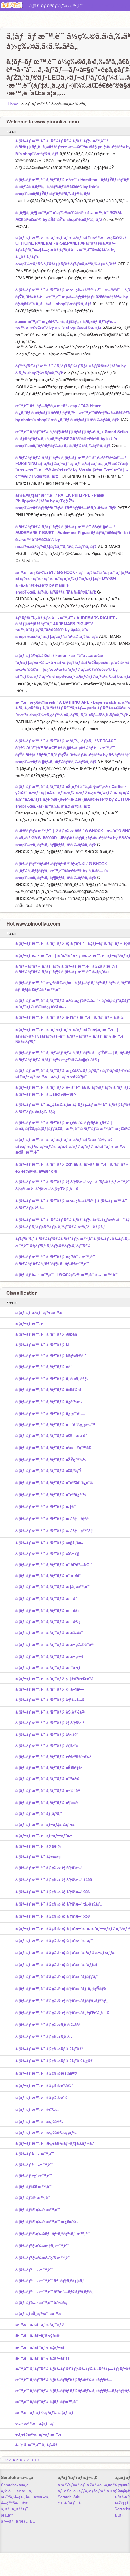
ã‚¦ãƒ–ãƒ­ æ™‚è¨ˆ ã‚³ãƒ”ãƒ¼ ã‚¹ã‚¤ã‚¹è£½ (52, 1379)
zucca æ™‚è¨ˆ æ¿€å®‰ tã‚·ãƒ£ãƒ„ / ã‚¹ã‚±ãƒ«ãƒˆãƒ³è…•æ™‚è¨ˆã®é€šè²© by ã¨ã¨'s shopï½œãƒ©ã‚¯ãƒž (66, 324)
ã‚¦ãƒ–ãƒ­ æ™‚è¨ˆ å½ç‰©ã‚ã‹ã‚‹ (44, 2037)
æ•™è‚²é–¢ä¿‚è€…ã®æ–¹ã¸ (25, 2497)
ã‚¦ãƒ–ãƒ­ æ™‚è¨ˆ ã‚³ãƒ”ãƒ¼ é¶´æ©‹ (47, 1802)
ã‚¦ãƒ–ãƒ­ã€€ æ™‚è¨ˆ (33, 2186)
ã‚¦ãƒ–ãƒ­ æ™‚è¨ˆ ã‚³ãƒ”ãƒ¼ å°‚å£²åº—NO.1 (54, 1565)
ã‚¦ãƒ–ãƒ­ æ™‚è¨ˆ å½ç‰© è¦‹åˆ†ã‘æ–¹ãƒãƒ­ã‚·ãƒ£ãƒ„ (62, 2000)
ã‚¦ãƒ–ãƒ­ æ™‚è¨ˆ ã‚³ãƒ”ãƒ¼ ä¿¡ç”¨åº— (50, 1414)
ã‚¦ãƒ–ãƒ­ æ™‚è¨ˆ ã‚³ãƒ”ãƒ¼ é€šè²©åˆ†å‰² (53, 1757)
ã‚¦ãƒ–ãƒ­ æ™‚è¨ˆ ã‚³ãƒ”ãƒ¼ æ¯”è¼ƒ (48, 1667)
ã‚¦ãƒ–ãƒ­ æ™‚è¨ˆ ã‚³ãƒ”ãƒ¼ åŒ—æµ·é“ (51, 1435)
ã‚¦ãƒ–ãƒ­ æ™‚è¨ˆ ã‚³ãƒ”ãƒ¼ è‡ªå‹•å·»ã (50, 1700)
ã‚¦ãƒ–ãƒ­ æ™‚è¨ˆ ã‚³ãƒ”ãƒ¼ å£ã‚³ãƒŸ (49, 1470)
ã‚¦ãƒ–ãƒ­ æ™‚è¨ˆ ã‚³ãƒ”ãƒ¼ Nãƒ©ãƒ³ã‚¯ (51, 1356)
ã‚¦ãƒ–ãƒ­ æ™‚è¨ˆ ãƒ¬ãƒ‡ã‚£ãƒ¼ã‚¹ (46, 1824)
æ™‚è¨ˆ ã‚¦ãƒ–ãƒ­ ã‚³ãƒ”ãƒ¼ (40, 2324)
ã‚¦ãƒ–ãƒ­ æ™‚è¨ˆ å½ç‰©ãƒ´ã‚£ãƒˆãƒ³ (49, 2049)
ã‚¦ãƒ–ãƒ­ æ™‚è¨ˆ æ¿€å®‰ (39, 2121)
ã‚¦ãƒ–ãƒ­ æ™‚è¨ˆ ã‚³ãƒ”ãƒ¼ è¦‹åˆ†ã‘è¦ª (50, 1723)
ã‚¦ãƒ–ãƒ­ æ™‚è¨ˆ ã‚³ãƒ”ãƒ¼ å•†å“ (46, 1507)
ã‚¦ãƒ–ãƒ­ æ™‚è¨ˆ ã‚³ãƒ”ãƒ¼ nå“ (44, 1366)
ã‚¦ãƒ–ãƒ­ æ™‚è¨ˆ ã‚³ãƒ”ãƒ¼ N (42, 1345)
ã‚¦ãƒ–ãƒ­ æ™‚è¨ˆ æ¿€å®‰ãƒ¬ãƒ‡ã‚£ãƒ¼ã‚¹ (55, 2143)
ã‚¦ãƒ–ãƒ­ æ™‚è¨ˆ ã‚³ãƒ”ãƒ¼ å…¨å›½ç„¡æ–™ (55, 1424)
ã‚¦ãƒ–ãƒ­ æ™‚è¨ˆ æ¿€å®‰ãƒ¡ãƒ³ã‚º (47, 2132)
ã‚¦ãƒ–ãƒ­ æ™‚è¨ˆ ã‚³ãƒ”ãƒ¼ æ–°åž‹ (47, 1610)
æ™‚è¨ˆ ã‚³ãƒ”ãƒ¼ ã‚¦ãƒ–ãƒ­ (40, 2347)
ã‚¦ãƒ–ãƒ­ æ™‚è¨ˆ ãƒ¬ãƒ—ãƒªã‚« (44, 1835)
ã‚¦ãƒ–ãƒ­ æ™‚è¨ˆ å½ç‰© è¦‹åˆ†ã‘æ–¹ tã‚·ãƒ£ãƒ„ (59, 1904)
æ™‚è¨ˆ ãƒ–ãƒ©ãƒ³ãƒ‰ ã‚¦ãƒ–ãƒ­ (44, 2412)
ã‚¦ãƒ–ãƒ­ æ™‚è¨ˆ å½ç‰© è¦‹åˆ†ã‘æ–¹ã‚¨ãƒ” (54, 1940)
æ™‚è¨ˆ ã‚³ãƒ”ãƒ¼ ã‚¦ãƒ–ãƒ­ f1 (42, 2358)
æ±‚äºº (7, 2515)
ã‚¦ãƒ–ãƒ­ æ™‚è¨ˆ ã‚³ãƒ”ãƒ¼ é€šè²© (47, 1746)
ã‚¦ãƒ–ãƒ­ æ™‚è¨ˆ (103, 6)
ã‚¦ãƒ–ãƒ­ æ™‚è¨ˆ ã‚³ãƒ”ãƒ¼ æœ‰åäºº (50, 1632)
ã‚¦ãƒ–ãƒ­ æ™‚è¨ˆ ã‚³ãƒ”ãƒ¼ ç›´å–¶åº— (50, 1689)
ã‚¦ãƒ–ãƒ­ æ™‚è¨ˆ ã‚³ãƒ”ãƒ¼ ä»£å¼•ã (48, 1389)
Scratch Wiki (69, 2497)
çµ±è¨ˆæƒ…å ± (71, 2503)
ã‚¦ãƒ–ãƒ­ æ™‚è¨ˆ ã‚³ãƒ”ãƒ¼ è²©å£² (47, 1735)
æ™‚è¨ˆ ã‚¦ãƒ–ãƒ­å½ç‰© (37, 2335)
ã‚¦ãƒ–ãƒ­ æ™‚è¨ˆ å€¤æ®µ (39, 1857)
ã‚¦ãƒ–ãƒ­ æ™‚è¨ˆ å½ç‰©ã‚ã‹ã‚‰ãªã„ (49, 2025)
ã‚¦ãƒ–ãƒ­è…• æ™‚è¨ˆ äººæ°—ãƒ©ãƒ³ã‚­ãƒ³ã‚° (55, 2291)
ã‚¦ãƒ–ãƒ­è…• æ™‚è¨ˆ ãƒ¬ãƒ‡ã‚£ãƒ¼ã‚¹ (50, 2281)
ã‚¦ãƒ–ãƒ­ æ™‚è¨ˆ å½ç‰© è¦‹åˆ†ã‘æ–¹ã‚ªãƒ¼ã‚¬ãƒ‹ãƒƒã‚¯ (66, 1952)
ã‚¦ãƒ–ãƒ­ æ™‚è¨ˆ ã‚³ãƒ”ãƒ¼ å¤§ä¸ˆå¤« (49, 1543)
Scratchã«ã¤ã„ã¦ (15, 2485)
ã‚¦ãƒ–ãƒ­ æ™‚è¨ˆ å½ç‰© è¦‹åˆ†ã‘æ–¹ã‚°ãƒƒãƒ (57, 1964)
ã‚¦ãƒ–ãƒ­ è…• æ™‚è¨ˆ (35, 2154)
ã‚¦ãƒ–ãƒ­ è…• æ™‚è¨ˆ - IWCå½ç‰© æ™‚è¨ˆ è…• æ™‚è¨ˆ (66, 1274)
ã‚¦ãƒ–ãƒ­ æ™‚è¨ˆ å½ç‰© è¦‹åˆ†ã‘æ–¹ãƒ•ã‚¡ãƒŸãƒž (61, 1988)
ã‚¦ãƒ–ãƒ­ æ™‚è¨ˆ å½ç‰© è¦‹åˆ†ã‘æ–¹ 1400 (54, 1880)
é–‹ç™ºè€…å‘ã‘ (15, 2503)
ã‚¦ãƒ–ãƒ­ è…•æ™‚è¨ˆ (34, 2165)
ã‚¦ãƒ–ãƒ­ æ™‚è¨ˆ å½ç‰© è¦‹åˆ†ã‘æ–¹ (49, 1868)
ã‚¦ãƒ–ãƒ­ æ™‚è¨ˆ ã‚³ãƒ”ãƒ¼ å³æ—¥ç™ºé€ (53, 1447)
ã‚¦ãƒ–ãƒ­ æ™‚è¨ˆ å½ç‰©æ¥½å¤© (46, 2073)
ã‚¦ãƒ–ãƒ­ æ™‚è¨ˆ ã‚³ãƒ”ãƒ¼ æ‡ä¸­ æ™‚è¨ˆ (52, 1586)
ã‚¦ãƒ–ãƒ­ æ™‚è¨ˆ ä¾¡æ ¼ (38, 1846)
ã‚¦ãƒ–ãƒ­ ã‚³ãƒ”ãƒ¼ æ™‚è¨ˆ (56, 5)
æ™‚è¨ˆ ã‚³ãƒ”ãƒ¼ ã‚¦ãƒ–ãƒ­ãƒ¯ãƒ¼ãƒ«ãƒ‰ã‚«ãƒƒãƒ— (64, 2380)
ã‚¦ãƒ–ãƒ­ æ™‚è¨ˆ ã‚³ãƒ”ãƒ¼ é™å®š (47, 1778)
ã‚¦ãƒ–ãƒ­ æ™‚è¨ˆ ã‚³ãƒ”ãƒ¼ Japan (46, 1334)
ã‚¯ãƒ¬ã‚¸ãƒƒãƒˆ (14, 2509)
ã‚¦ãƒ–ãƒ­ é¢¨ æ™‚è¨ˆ (34, 2176)
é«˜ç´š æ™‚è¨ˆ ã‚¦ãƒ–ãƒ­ (36, 2445)
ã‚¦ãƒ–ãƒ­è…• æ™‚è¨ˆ (34, 2270)
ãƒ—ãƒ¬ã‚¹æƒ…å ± (18, 2521)
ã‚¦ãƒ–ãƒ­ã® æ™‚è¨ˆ (33, 2197)
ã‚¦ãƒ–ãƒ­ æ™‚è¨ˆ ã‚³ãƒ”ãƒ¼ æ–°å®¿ (48, 1621)
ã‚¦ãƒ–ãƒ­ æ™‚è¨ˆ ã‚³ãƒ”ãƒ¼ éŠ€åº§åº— (51, 1767)
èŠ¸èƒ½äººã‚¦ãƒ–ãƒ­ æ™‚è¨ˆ (40, 2434)
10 (37, 2460)
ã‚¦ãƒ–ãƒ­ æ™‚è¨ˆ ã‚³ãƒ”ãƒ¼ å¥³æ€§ (47, 1554)
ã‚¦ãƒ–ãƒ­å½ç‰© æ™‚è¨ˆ (37, 2209)
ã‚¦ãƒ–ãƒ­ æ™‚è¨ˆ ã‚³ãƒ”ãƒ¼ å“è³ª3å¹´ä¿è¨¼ (54, 1482)
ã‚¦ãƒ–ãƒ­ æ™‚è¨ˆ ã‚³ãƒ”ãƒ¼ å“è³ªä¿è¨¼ (51, 1494)
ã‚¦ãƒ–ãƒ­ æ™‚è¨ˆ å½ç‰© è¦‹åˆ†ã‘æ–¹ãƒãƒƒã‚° (57, 1976)
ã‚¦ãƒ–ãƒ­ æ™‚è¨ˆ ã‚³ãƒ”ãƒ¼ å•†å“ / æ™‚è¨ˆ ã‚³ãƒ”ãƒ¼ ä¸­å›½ (70, 1017)
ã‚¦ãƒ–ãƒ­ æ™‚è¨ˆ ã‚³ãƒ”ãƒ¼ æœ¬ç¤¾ (49, 1656)
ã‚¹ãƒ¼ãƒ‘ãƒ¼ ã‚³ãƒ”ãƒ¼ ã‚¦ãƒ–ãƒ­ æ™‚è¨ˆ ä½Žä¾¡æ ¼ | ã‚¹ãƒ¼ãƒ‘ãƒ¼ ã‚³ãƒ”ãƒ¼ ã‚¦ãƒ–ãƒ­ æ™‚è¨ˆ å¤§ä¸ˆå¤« (66, 969)
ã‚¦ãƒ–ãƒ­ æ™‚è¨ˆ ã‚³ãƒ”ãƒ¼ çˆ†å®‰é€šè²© (54, 1678)
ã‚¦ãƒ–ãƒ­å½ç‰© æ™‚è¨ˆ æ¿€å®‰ (47, 2221)
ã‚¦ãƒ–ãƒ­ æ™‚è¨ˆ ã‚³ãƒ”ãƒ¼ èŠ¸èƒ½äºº (50, 1712)
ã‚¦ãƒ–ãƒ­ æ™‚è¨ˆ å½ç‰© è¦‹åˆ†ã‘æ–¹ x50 (53, 1916)
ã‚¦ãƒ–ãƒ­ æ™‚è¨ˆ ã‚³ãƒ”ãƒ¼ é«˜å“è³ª (48, 1790)
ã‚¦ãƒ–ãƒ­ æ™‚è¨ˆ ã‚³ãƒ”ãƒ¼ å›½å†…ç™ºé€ (54, 1531)
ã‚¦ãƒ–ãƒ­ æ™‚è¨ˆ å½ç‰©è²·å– (42, 2097)
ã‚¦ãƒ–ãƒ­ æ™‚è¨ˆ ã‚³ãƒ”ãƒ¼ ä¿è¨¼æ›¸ (49, 1402)
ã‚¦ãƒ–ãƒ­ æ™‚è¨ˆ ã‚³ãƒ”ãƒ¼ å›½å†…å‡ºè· (53, 1519)
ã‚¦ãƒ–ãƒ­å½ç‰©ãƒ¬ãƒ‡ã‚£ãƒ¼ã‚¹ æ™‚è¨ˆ (53, 2234)
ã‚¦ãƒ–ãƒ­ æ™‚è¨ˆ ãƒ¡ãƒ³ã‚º (39, 1813)
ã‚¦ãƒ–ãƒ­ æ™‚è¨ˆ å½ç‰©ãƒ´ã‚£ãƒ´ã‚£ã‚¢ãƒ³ (54, 2061)
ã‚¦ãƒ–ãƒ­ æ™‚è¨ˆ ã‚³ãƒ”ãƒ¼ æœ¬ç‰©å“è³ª (55, 1644)
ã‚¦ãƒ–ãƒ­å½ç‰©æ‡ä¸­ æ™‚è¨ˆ (42, 2246)
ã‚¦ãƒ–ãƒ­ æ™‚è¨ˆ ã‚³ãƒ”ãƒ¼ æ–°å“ (46, 1598)
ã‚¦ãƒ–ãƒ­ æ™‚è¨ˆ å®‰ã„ (37, 2109)
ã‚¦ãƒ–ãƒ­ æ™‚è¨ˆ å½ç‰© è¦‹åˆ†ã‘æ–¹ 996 (53, 1892)
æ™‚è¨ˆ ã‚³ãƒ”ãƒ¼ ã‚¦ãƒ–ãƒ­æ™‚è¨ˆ (47, 2401)
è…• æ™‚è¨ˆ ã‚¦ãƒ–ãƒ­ (35, 2423)
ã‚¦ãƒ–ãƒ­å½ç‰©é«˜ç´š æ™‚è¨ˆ (43, 2258)
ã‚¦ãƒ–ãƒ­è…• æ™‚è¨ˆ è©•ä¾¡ (41, 2302)
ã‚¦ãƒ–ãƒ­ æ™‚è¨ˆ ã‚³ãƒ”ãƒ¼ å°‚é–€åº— (50, 1575)
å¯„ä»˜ (120, 2515)
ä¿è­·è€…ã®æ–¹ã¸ (16, 2491)
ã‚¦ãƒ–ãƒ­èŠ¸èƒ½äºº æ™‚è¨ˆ (40, 2313)
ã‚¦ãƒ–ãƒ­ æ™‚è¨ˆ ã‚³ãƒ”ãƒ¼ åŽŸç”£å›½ (51, 1459)
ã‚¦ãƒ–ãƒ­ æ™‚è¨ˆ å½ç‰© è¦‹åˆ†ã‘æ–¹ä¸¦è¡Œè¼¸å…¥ (62, 2013)
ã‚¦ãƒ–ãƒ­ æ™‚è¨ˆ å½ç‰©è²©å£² (44, 2085)
